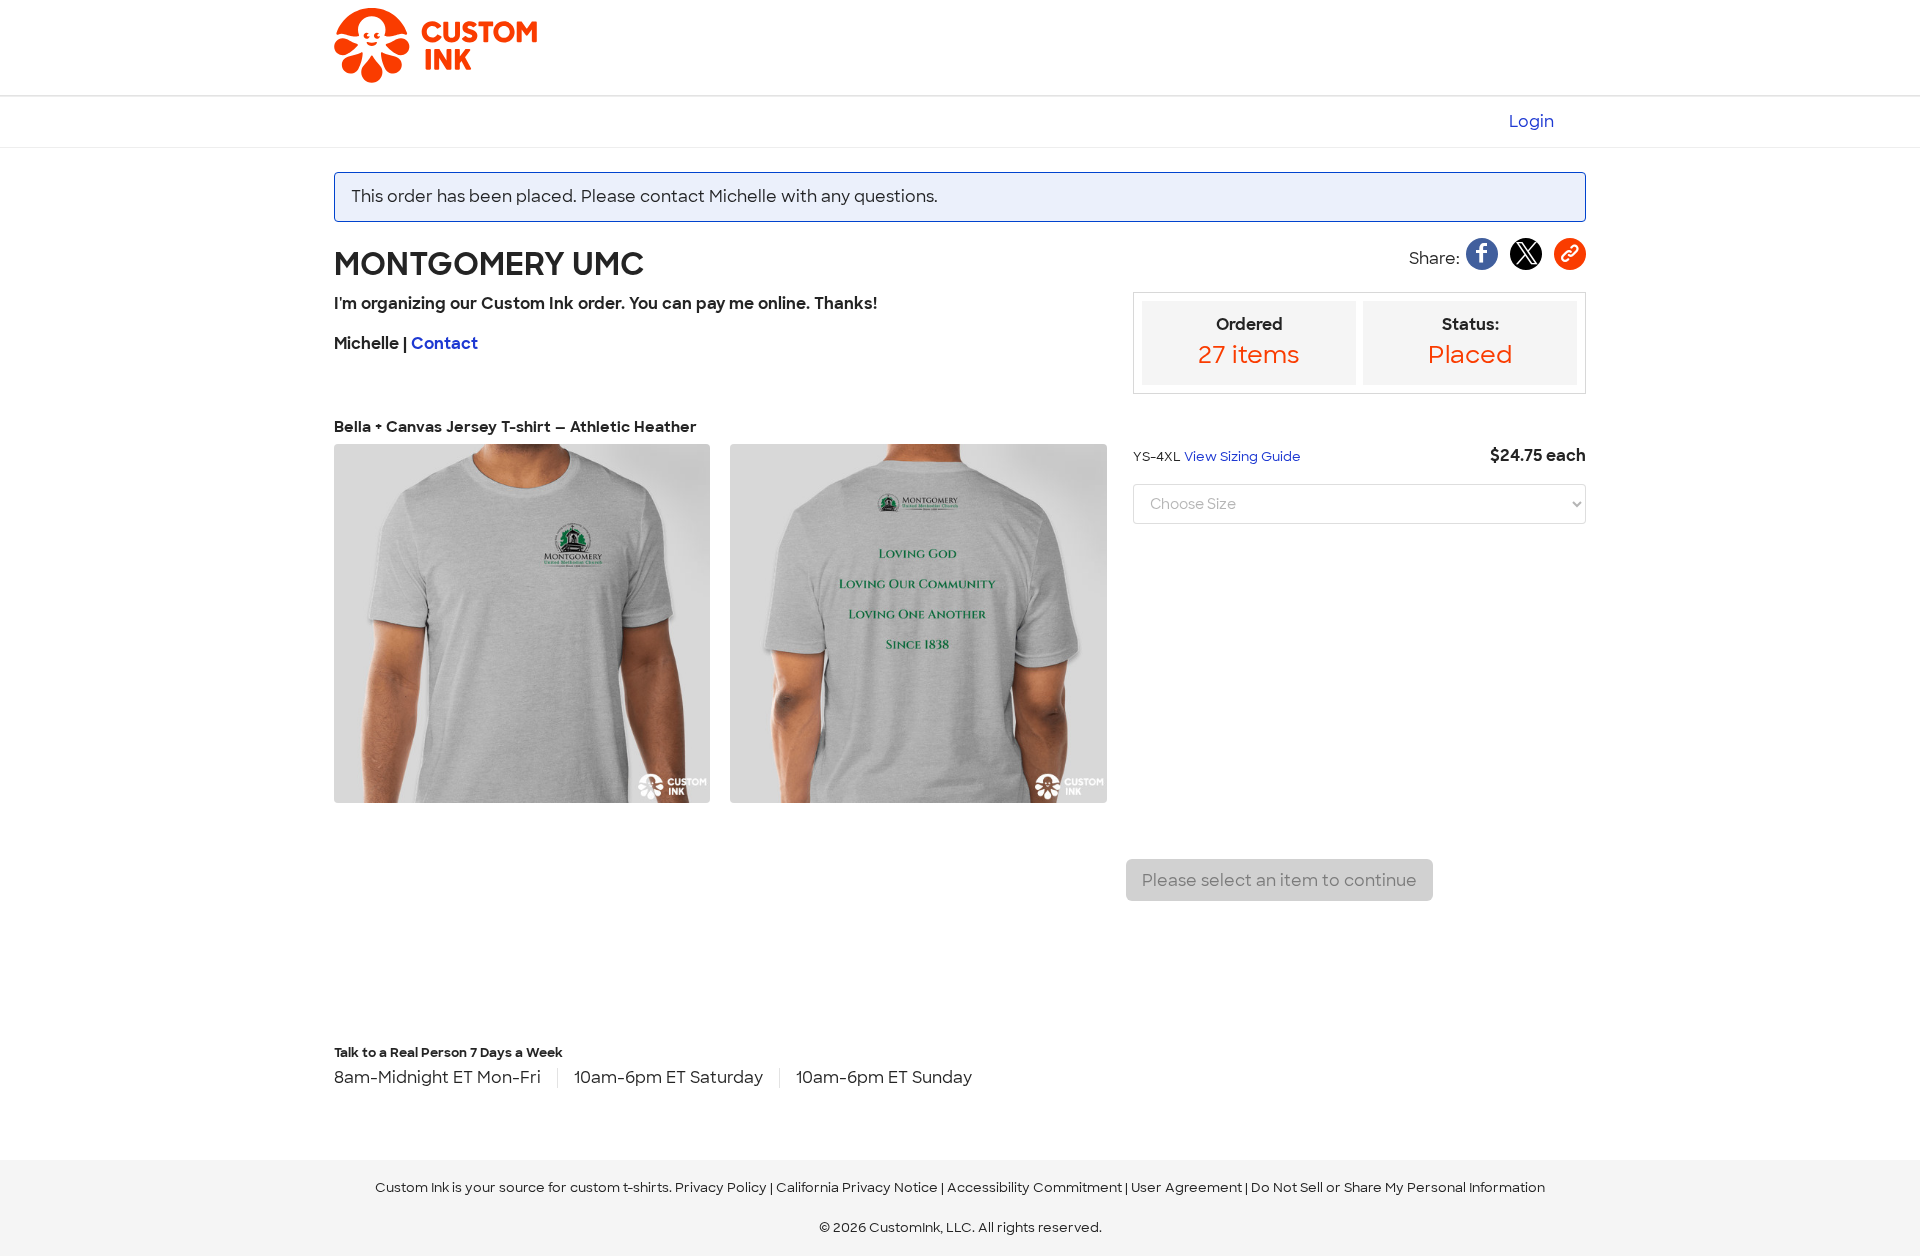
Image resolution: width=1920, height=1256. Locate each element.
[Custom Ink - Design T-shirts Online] (404, 36)
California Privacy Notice (857, 1187)
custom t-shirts (619, 1187)
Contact (444, 343)
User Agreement (1186, 1187)
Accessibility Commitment (1034, 1187)
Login (1531, 121)
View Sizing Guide (1242, 456)
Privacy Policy (721, 1187)
